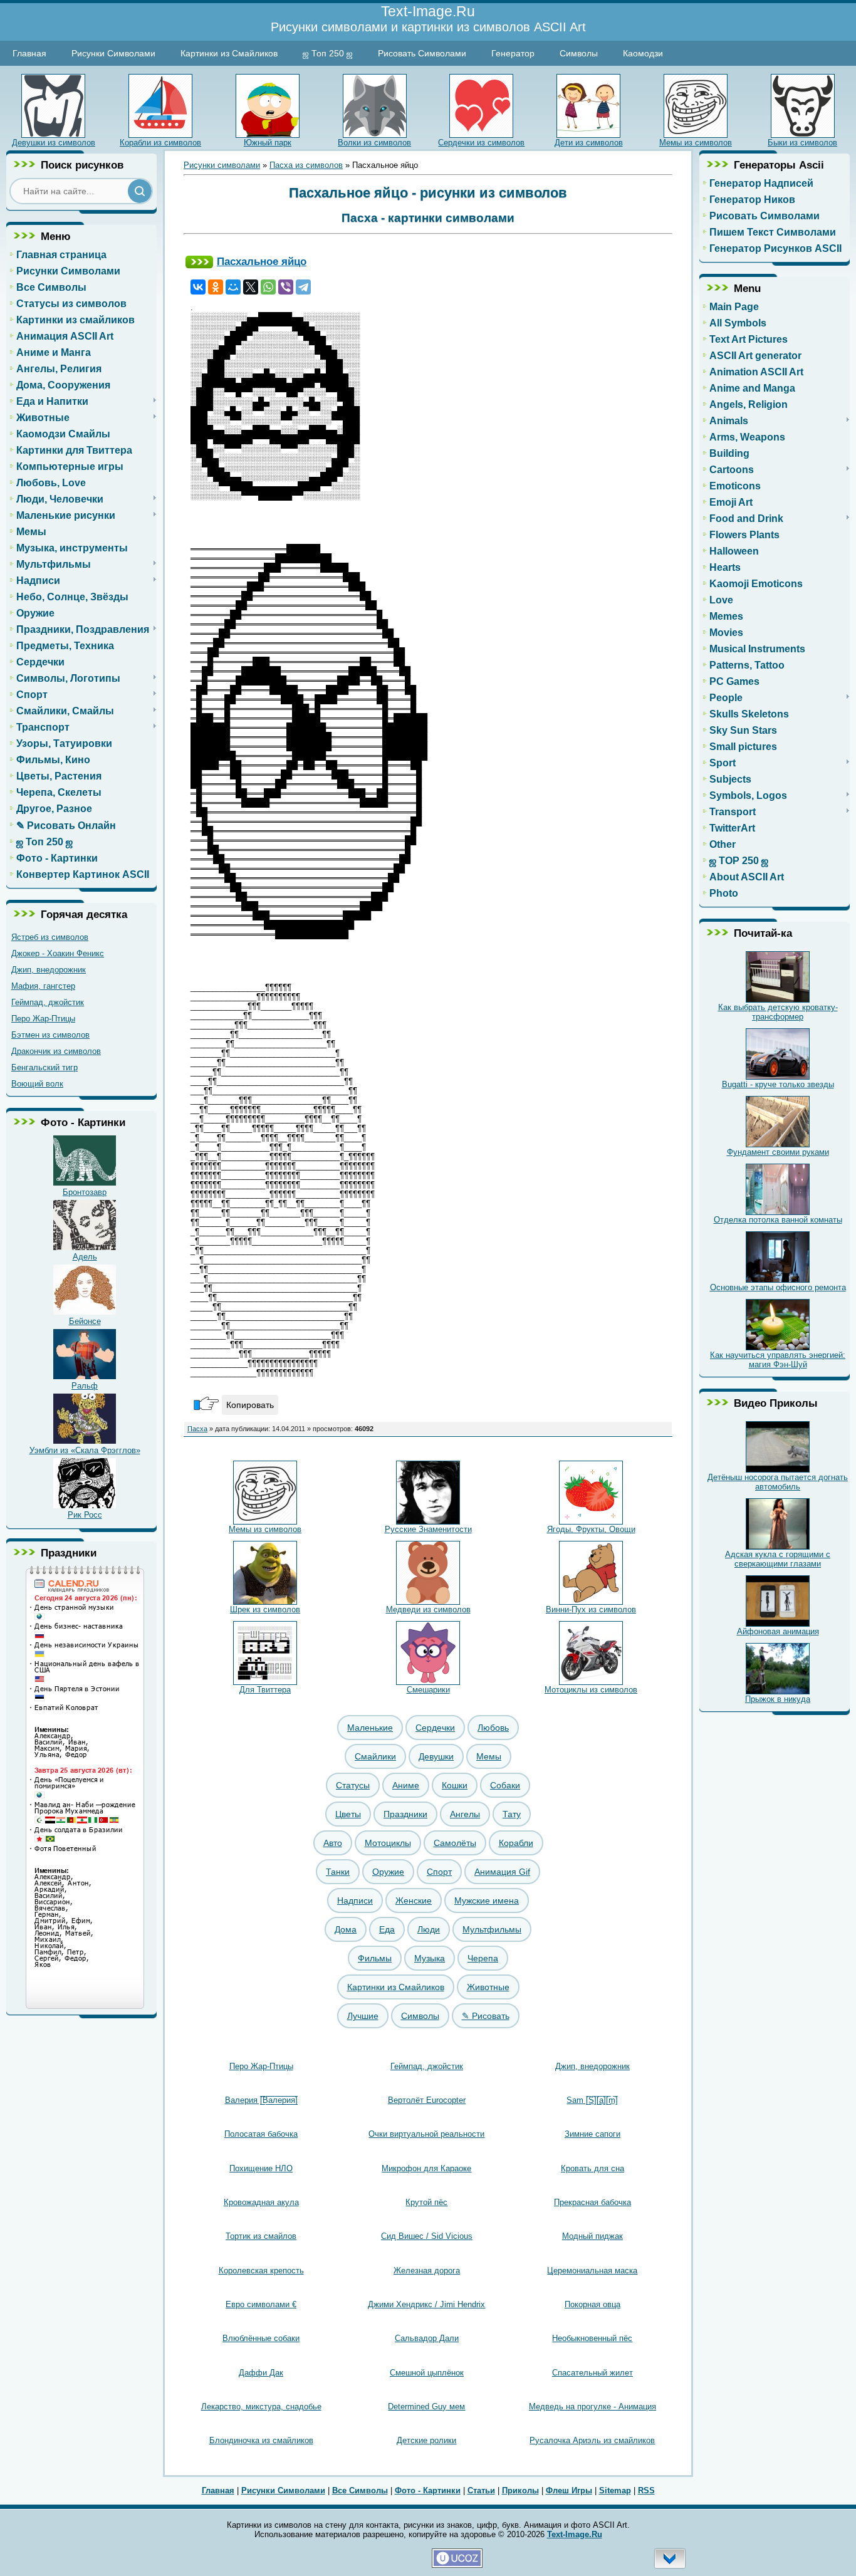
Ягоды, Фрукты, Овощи (591, 1529)
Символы (579, 53)
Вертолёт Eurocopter (427, 2100)
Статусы (353, 1785)
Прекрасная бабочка (592, 2202)
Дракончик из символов (56, 1051)
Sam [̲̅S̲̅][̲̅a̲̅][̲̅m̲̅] (592, 2100)
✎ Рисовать (486, 2016)
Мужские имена (487, 1901)
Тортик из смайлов (261, 2236)
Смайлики (375, 1756)
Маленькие (370, 1728)
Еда (387, 1929)
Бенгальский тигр (44, 1067)
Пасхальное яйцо (262, 261)
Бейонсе (85, 1321)
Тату (512, 1814)
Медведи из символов (428, 1609)
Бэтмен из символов (50, 1035)
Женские (414, 1901)
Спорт (439, 1872)
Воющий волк (37, 1084)
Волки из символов (374, 143)
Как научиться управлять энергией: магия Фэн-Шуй (778, 1360)
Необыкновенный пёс (592, 2338)
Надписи (355, 1901)
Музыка (430, 1958)
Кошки (455, 1785)
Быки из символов (802, 143)
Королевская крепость (261, 2271)
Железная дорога (427, 2271)
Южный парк (268, 143)
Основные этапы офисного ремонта (778, 1287)
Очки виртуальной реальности (426, 2134)
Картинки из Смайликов (229, 53)
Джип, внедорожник (49, 970)
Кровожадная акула (261, 2202)
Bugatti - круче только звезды (778, 1084)
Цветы (348, 1814)
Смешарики (428, 1690)
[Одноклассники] (216, 287)
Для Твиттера (265, 1690)
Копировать (250, 1405)
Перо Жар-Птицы (43, 1019)
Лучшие (363, 2016)
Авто (333, 1843)
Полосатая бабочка (261, 2134)
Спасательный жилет (592, 2373)
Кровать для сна (592, 2168)
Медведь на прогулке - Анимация (592, 2407)
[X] (251, 287)
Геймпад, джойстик (48, 1002)
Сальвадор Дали (427, 2338)
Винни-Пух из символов (591, 1609)
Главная (29, 53)
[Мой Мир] (233, 287)
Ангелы (465, 1814)
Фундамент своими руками (778, 1152)
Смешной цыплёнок (427, 2373)
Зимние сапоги (592, 2134)
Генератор (513, 53)
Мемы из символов (696, 143)
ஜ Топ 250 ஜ (328, 53)
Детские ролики (426, 2440)
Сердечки (435, 1728)
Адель (85, 1257)
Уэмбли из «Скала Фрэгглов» (85, 1450)
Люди (429, 1929)
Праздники (405, 1814)
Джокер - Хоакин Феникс (58, 953)
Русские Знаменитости (428, 1529)
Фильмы (375, 1958)
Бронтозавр (85, 1192)
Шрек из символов (265, 1609)
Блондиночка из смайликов (261, 2440)
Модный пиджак (592, 2236)
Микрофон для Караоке (426, 2168)
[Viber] (286, 287)
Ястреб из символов (50, 937)
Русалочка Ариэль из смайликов (592, 2440)
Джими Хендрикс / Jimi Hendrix (426, 2304)
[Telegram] (303, 287)
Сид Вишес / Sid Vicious (427, 2236)
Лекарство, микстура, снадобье (261, 2407)
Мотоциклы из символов (591, 1690)
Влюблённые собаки (261, 2338)
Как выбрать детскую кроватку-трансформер (778, 1012)
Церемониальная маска (592, 2271)
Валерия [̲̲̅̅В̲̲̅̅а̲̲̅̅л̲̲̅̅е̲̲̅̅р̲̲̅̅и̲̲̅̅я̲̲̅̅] (261, 2100)
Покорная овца (592, 2304)
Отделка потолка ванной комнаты (778, 1220)
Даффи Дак (261, 2373)
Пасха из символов (306, 165)
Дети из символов (589, 143)
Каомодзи (643, 53)
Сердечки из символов (481, 143)
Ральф (85, 1386)
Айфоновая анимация (778, 1631)
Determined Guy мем (426, 2407)
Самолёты (455, 1843)
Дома (346, 1929)
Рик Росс (85, 1515)
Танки (338, 1872)
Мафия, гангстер (43, 986)
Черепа (483, 1958)
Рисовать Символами (422, 53)
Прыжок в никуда (778, 1699)
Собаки (505, 1785)
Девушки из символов (54, 143)
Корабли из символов (160, 143)
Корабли (516, 1843)
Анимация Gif (502, 1872)
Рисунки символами (222, 165)
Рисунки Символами (113, 53)
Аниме (406, 1785)
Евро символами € (261, 2304)
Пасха (197, 1429)
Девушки (436, 1756)
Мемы (489, 1756)
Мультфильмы (492, 1929)
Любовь (493, 1728)
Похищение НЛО (261, 2168)
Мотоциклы (388, 1843)
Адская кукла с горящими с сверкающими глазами (778, 1559)
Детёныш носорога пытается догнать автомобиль (778, 1482)
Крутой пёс (426, 2202)
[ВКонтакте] (198, 287)
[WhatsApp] (268, 287)
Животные (488, 1987)
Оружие (388, 1872)
